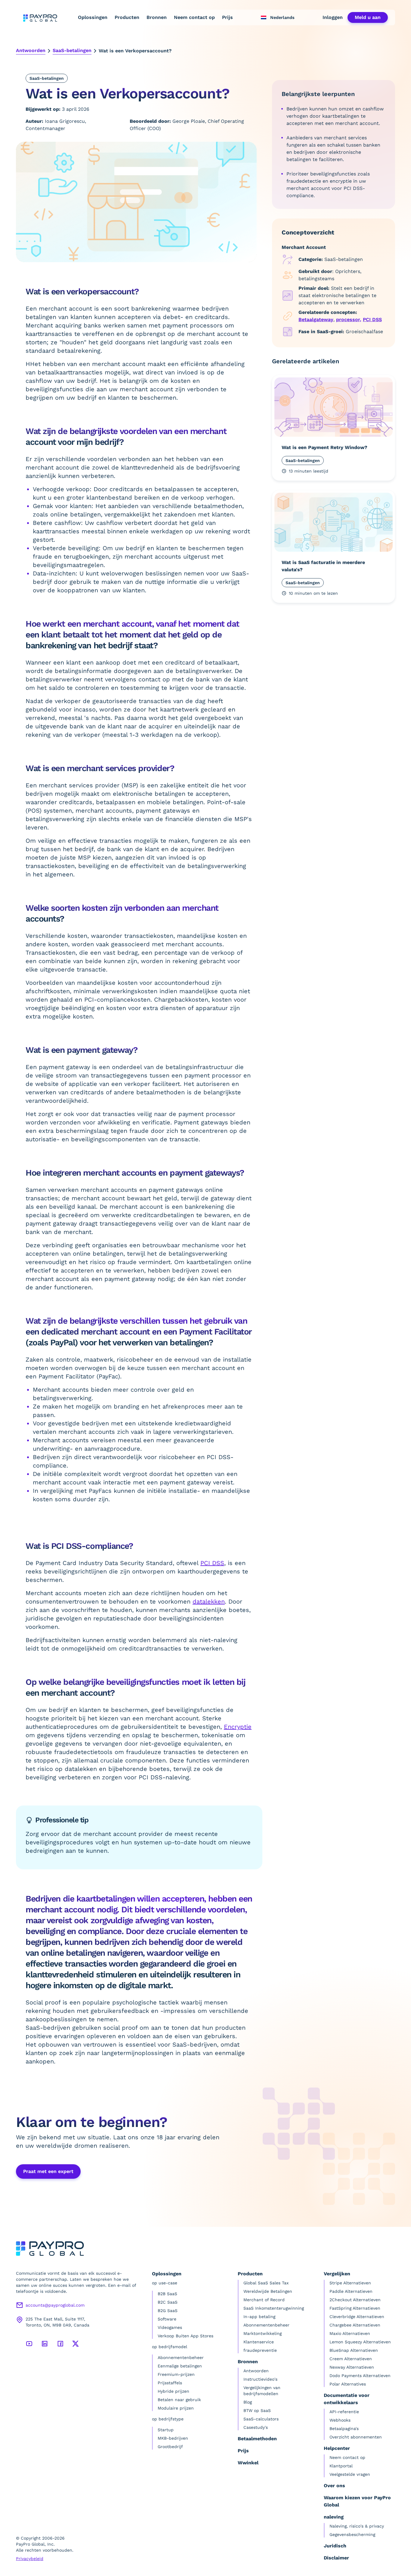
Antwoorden (31, 50)
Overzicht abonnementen (356, 2437)
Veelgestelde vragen (350, 2474)
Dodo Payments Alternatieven (360, 2376)
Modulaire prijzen (176, 2408)
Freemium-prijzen (176, 2374)
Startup (166, 2430)
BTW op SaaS (257, 2410)
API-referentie (344, 2412)
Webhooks (340, 2420)
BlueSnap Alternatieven (354, 2350)
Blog (248, 2402)
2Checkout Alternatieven (355, 2300)
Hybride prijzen (173, 2391)
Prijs (227, 17)
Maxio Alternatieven (350, 2333)
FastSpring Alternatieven (355, 2308)
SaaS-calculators (261, 2419)
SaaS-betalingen (72, 50)
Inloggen (333, 17)
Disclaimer (336, 2558)
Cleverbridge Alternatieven (357, 2317)
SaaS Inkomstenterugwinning (274, 2308)
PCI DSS (372, 319)
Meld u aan (368, 17)
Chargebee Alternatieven (355, 2325)
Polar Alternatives (348, 2384)
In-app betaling (259, 2317)
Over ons (334, 2486)
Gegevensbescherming (352, 2534)
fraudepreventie (260, 2350)
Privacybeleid (30, 2559)
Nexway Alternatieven (352, 2367)
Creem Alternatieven (351, 2359)
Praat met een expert (48, 2171)
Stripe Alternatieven (350, 2283)
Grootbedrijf (170, 2447)
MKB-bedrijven (173, 2438)
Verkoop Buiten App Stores (185, 2336)
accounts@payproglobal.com (55, 2305)
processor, (349, 319)
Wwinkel (248, 2463)
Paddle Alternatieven (351, 2291)
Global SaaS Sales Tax (266, 2283)
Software (167, 2319)
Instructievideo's (260, 2379)
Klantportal (341, 2466)
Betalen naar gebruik (179, 2400)
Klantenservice (259, 2342)
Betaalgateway (316, 319)
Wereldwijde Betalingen (268, 2291)
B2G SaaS (168, 2311)
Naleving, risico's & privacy (357, 2526)
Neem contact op (194, 17)
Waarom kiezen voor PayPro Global (357, 2501)
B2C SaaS (168, 2302)
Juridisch (335, 2546)
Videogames (170, 2327)
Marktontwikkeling (263, 2333)
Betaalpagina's (344, 2429)
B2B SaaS (167, 2294)
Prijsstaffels (170, 2383)
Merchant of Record (264, 2300)
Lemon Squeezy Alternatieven (360, 2342)
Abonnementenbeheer (181, 2357)
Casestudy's (256, 2427)
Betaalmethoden (257, 2439)
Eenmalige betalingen (180, 2366)
